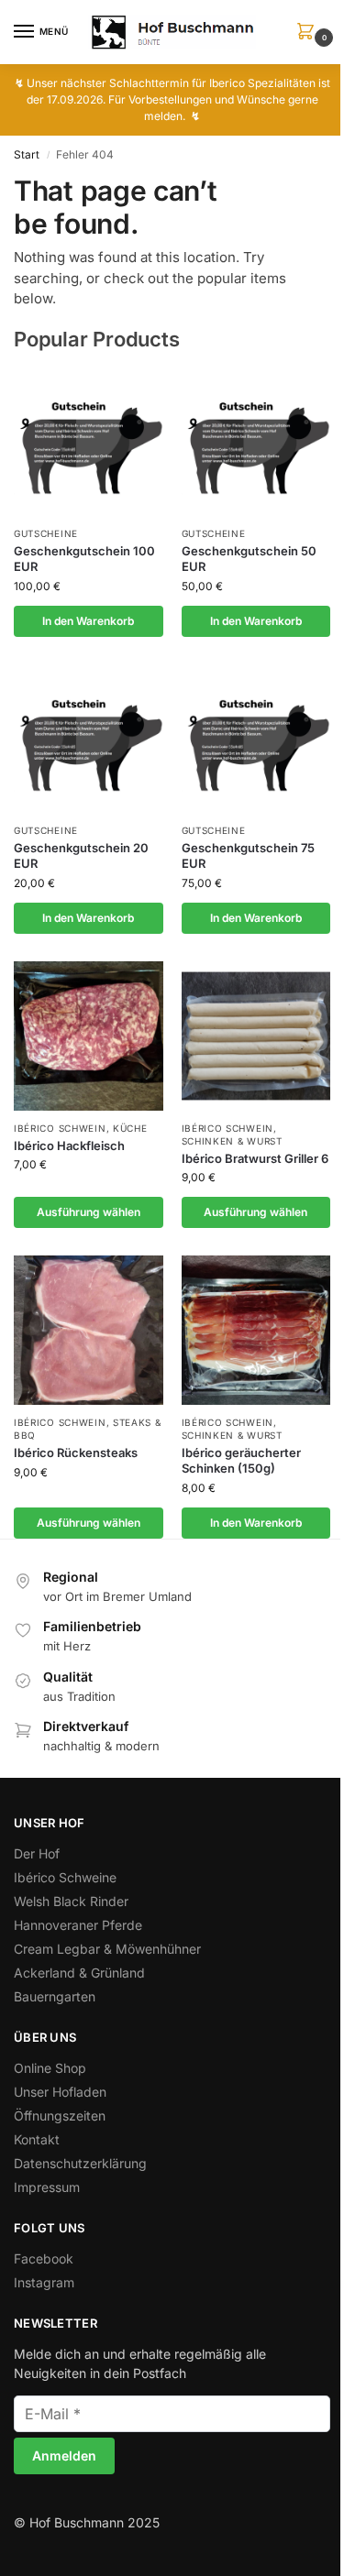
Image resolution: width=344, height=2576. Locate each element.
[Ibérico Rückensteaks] (89, 1330)
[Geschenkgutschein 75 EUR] (256, 739)
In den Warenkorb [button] (88, 621)
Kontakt (37, 2139)
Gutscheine (46, 533)
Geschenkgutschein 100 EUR (84, 559)
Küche (130, 1128)
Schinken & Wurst (232, 1141)
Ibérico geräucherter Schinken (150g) (241, 1460)
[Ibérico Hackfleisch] (89, 1036)
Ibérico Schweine (65, 1877)
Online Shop (50, 2068)
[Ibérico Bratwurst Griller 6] (256, 1036)
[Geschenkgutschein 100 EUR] (89, 441)
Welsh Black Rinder (71, 1901)
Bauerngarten (55, 1996)
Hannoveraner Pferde (78, 1925)
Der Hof (37, 1853)
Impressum (47, 2187)
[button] (309, 33)
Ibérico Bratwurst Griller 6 (255, 1158)
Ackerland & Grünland (79, 1973)
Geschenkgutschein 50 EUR (249, 559)
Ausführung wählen (89, 1212)
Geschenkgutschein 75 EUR (248, 855)
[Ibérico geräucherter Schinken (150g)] (256, 1330)
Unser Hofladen (60, 2092)
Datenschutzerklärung (80, 2163)
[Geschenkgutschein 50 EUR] (256, 441)
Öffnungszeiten (60, 2116)
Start (27, 154)
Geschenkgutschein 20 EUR (81, 855)
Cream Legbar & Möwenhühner (107, 1949)
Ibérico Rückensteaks (76, 1452)
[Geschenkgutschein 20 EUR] (89, 739)
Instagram (44, 2282)
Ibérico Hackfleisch (69, 1145)
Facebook (44, 2258)
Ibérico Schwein (60, 1128)
